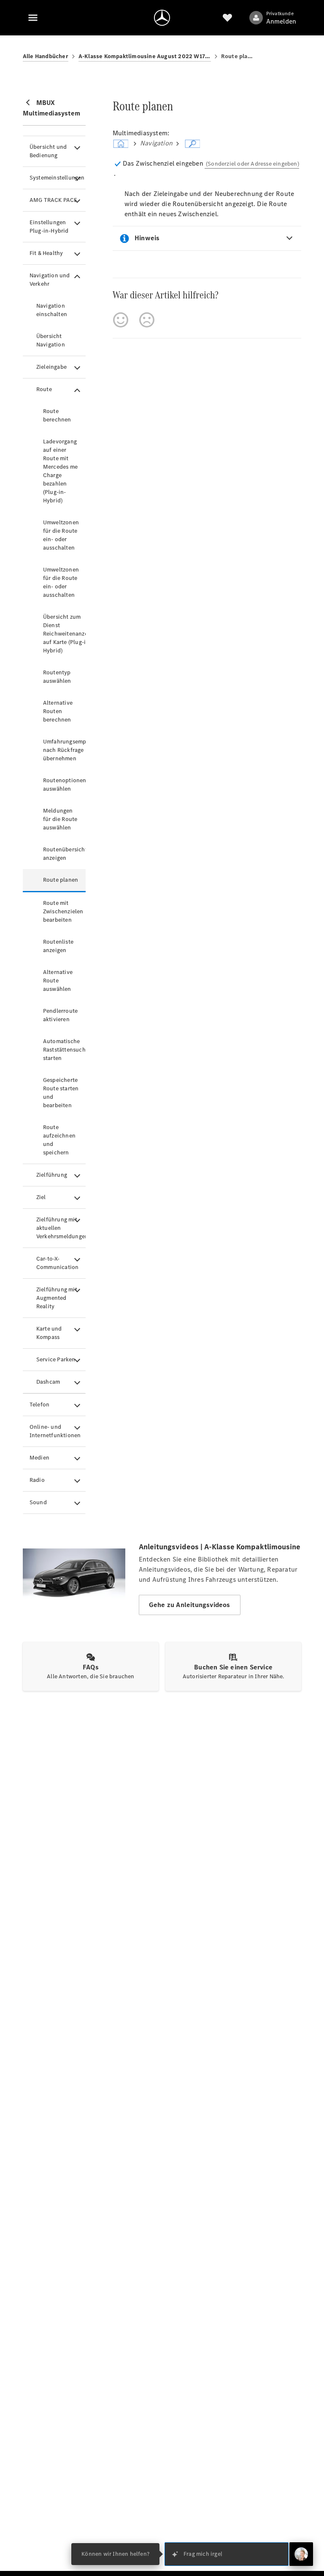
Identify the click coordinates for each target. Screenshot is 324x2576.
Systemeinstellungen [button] (57, 178)
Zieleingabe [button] (51, 367)
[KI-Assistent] (301, 2554)
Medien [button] (39, 1458)
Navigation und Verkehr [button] (50, 280)
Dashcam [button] (48, 1382)
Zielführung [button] (52, 1175)
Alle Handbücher (46, 56)
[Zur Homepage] (162, 18)
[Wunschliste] (227, 18)
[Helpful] (121, 320)
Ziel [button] (41, 1197)
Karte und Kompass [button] (49, 1333)
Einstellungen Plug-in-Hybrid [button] (49, 227)
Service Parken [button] (56, 1359)
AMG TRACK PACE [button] (54, 200)
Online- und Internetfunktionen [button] (55, 1431)
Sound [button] (38, 1502)
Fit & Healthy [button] (46, 253)
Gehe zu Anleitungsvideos (190, 1605)
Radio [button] (37, 1480)
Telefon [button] (39, 1405)
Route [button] (44, 389)
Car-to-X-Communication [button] (58, 1263)
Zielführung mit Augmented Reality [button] (57, 1298)
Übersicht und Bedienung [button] (48, 151)
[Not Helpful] (147, 320)
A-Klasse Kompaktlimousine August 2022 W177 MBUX (145, 56)
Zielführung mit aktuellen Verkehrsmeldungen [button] (61, 1228)
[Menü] (33, 18)
